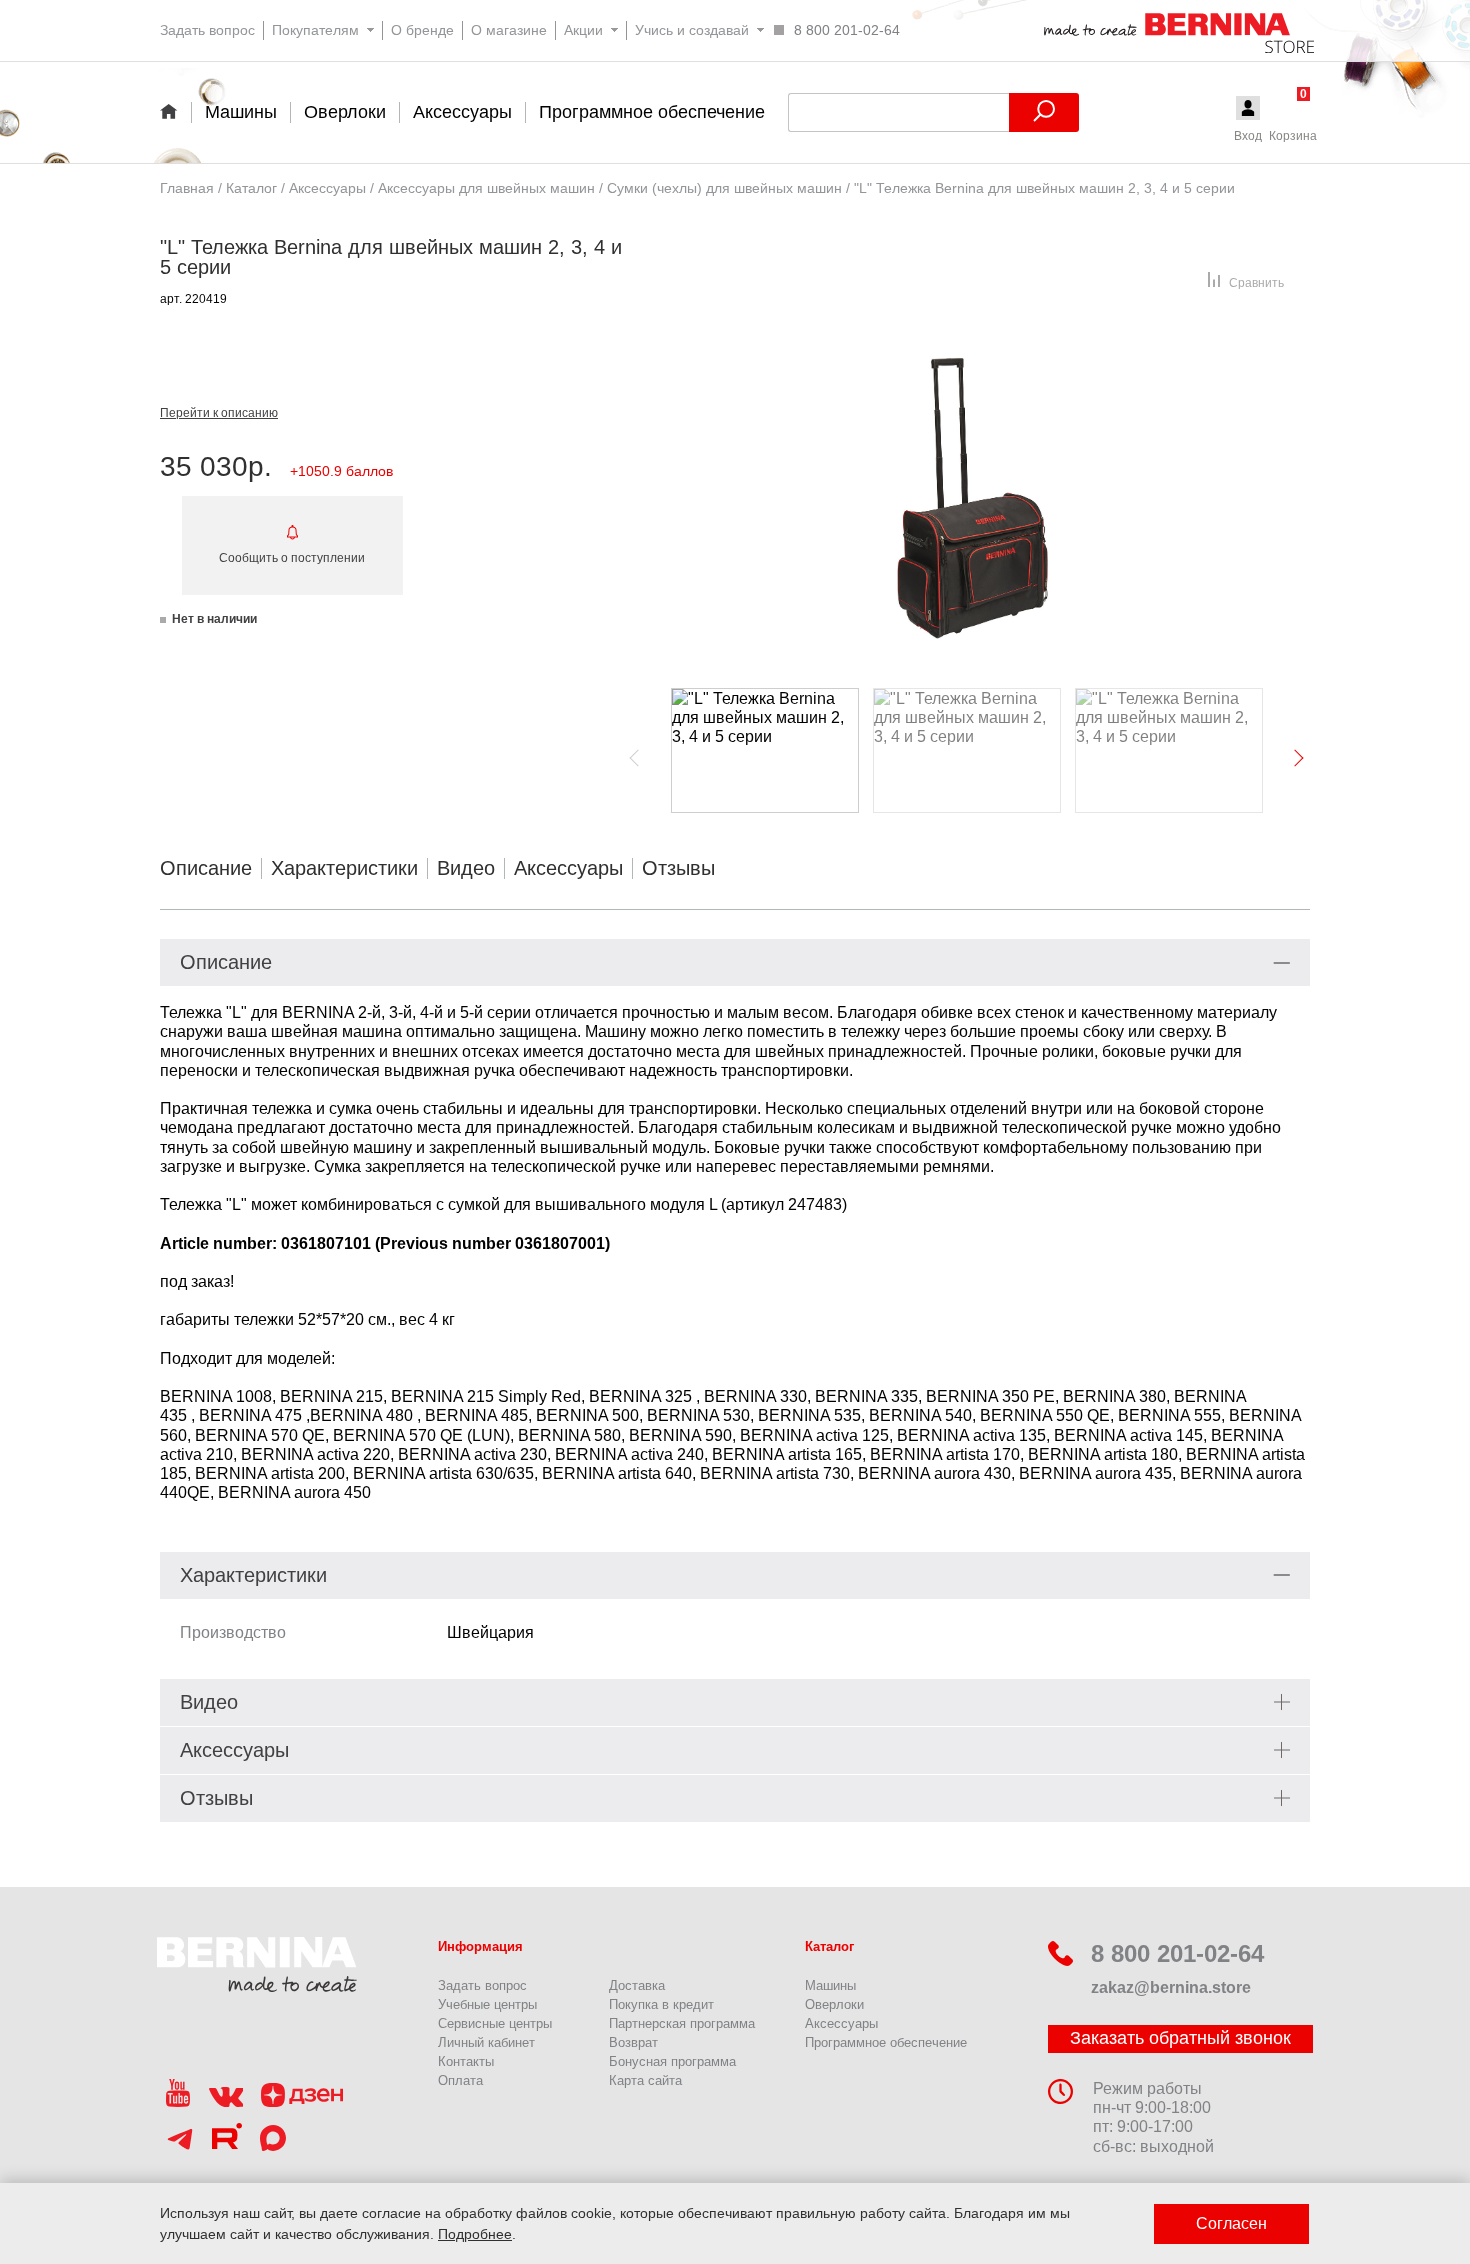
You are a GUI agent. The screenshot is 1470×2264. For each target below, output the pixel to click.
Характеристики (344, 868)
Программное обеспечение (886, 2042)
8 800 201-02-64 (1177, 1953)
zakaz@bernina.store (1171, 1987)
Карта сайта (645, 2080)
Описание (206, 868)
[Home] (175, 111)
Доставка (637, 1985)
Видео (466, 868)
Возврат (633, 2042)
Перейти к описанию (219, 413)
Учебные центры (487, 2004)
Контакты (466, 2061)
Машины (830, 1985)
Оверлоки (834, 2004)
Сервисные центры (495, 2023)
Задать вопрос (482, 1985)
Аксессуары (568, 868)
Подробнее (475, 2234)
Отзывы (678, 868)
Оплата (460, 2080)
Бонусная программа (672, 2061)
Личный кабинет (486, 2042)
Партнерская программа (682, 2023)
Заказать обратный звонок (1180, 2038)
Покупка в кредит (661, 2004)
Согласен (1231, 2223)
